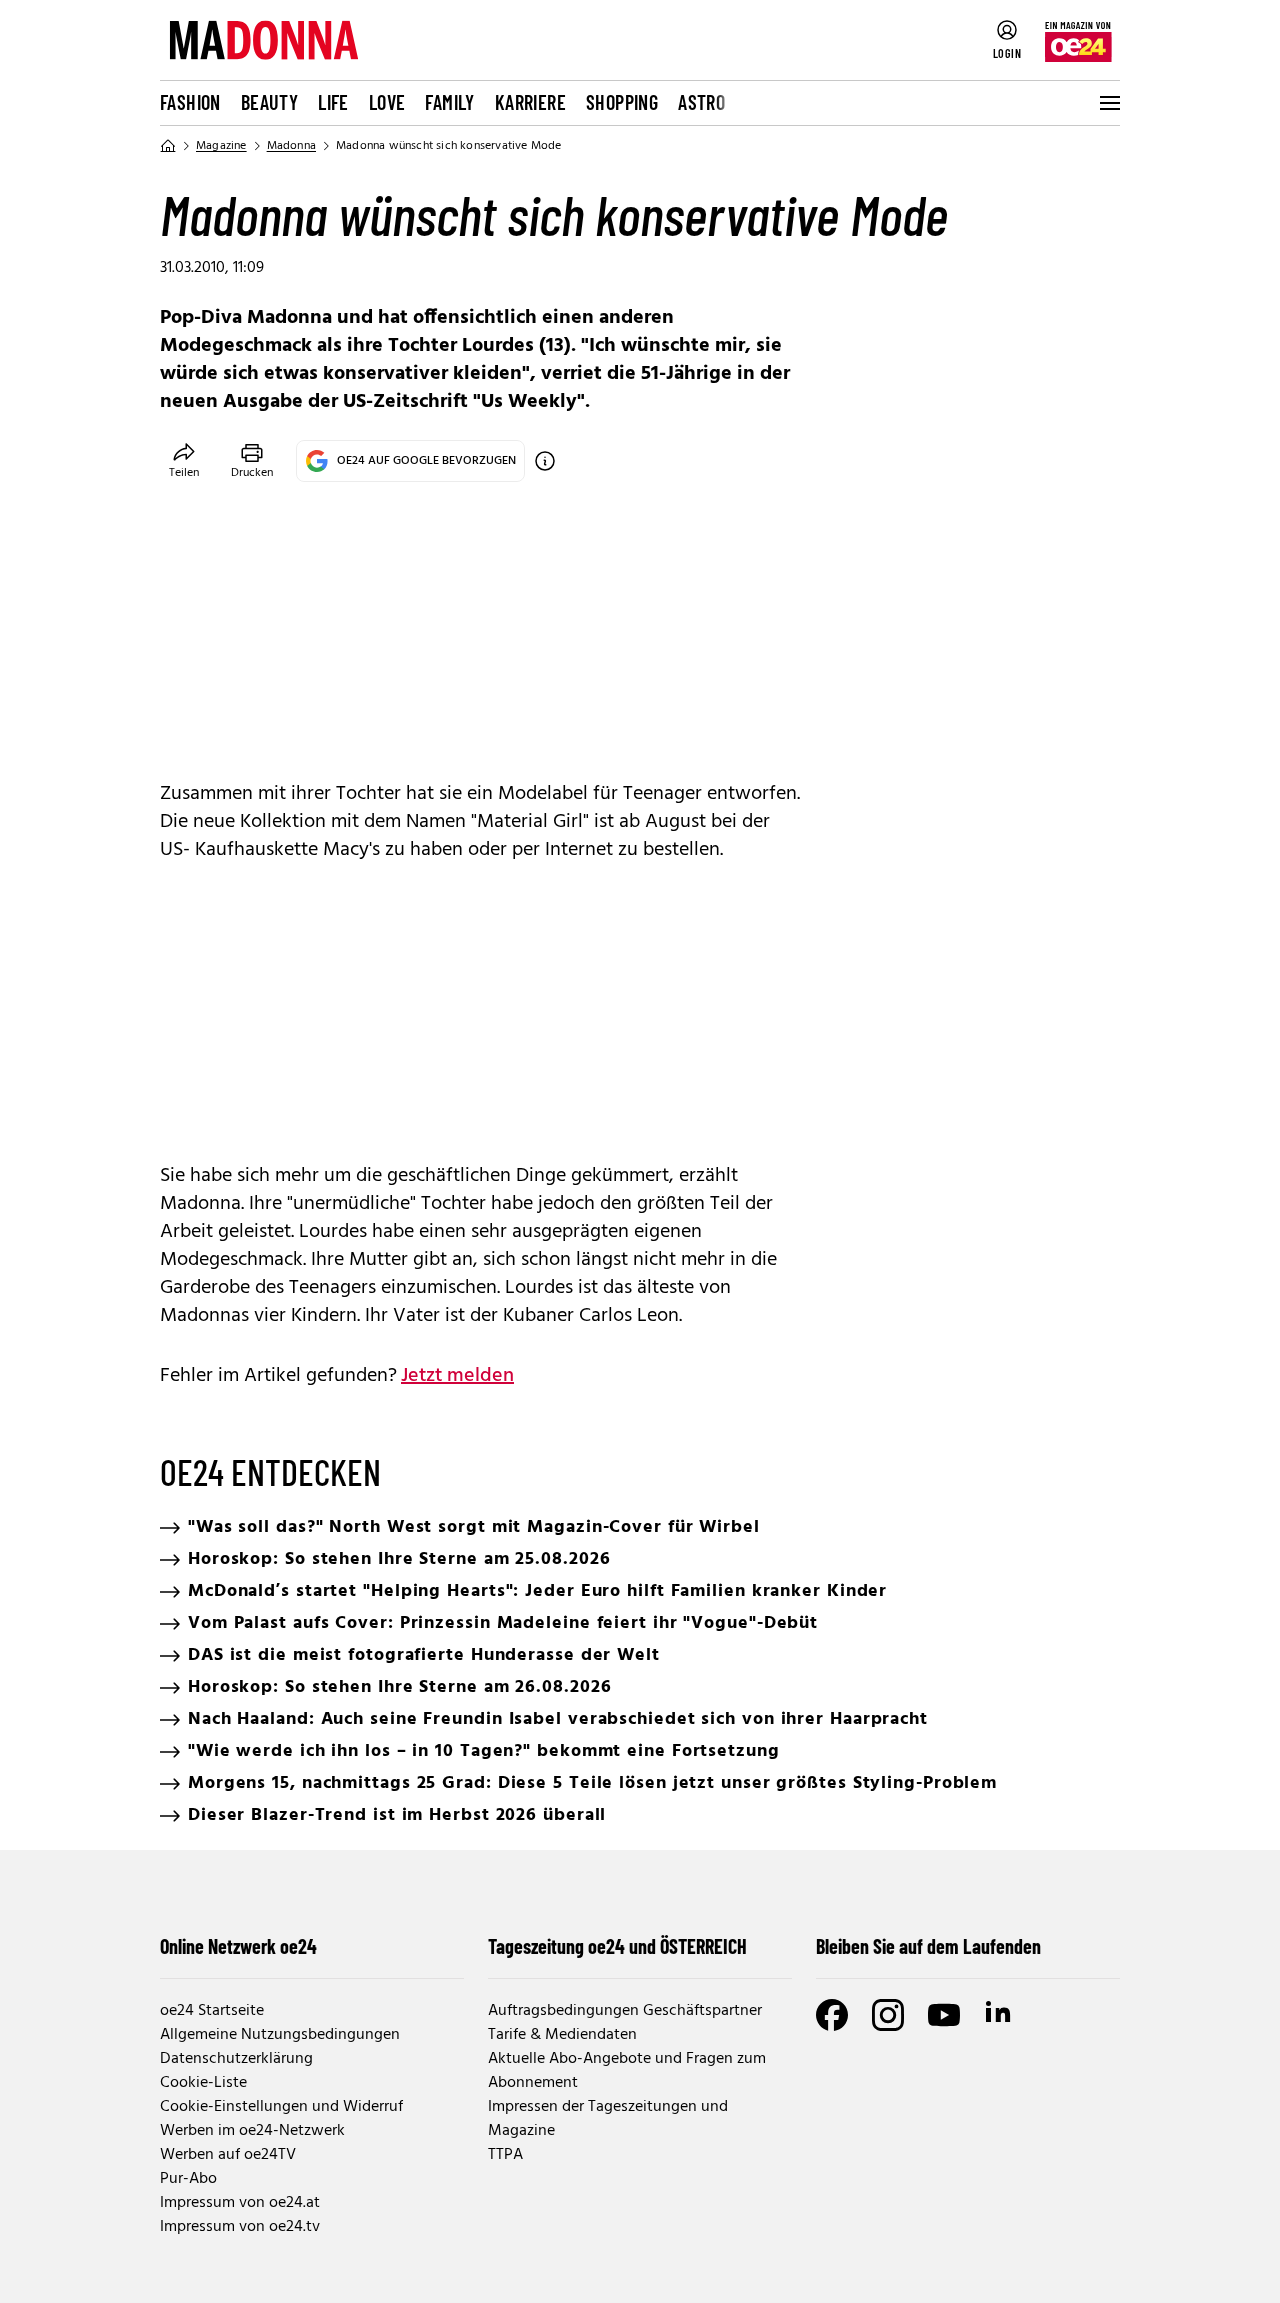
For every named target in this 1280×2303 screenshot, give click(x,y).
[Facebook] (832, 2015)
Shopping (622, 102)
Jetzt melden (457, 1376)
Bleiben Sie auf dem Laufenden (928, 1946)
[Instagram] (888, 2015)
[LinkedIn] (1000, 2015)
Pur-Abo (188, 2179)
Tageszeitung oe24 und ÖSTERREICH (617, 1946)
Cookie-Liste (203, 2083)
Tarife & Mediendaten (562, 2035)
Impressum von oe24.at (240, 2203)
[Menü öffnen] (1108, 103)
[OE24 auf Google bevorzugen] (545, 461)
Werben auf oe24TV (228, 2155)
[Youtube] (944, 2015)
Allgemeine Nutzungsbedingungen (280, 2035)
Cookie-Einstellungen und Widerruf (281, 2107)
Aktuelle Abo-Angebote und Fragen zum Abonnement (627, 2071)
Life (333, 102)
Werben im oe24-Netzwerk (252, 2131)
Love (387, 102)
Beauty (269, 102)
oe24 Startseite (212, 2011)
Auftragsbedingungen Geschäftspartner (625, 2011)
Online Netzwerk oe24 (238, 1946)
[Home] (168, 146)
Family (449, 102)
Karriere (530, 102)
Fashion (190, 102)
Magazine (221, 146)
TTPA (505, 2155)
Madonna (291, 146)
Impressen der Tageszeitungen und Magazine (608, 2119)
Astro (701, 102)
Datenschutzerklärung (236, 2059)
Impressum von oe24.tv (240, 2227)
